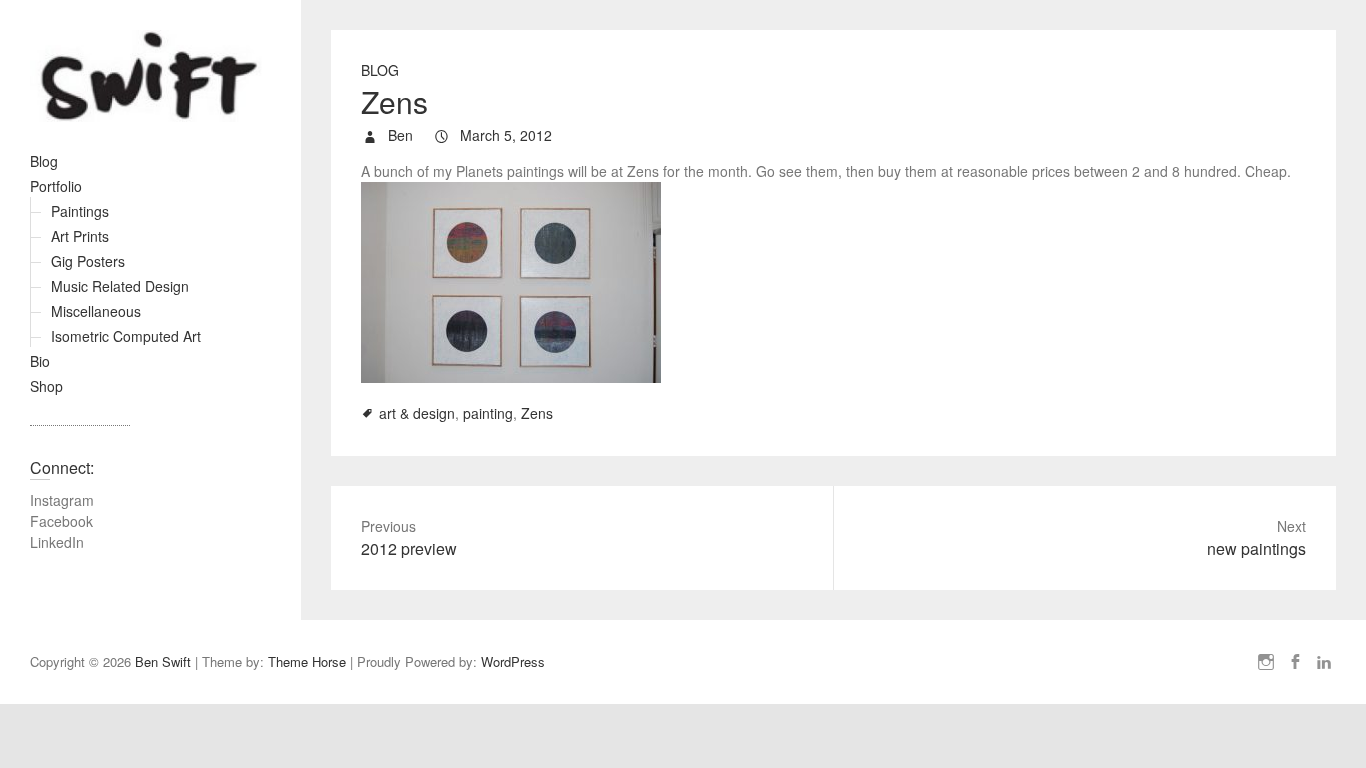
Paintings (80, 211)
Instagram (62, 500)
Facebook (61, 521)
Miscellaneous (96, 311)
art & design (417, 413)
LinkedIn (57, 542)
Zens (537, 413)
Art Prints (80, 236)
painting (488, 413)
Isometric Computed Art (126, 336)
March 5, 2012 (504, 135)
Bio (40, 361)
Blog (44, 161)
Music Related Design (120, 286)
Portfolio (56, 186)
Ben (398, 135)
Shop (46, 386)
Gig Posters (88, 261)
